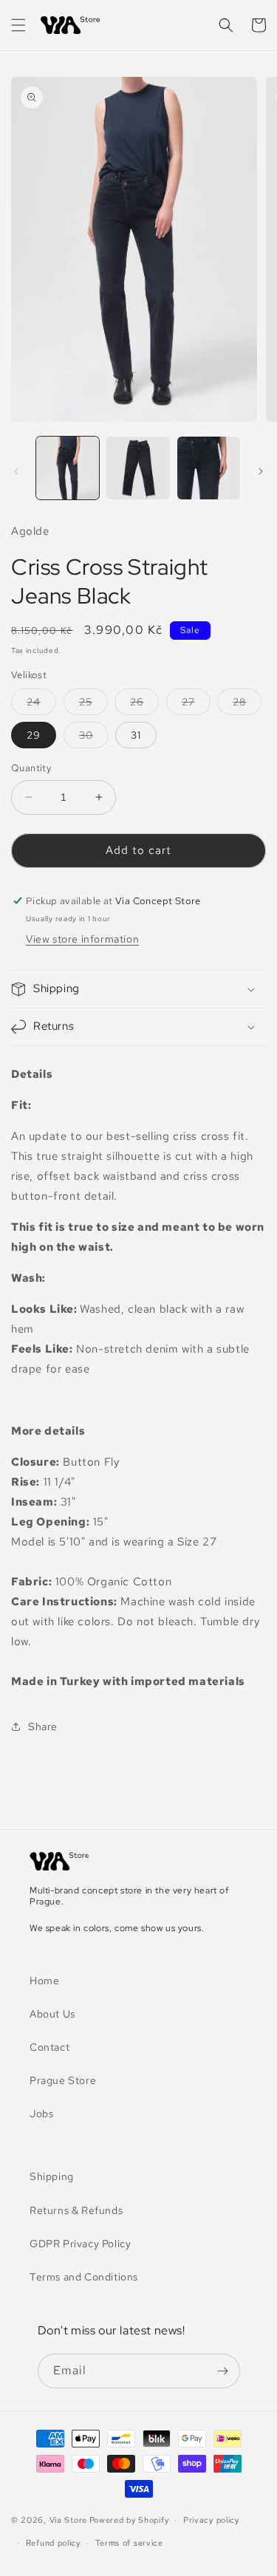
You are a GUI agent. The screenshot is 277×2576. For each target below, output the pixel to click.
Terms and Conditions (84, 2277)
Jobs (41, 2114)
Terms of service (129, 2543)
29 (34, 735)
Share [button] (43, 1726)
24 (41, 705)
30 (94, 738)
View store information (82, 939)
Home (44, 1981)
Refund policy (53, 2543)
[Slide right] (261, 471)
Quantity (31, 768)
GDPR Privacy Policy (80, 2244)
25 (93, 705)
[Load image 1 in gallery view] (68, 468)
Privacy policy (211, 2520)
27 (196, 705)
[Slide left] (16, 471)
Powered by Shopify (129, 2520)
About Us (52, 2014)
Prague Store (63, 2080)
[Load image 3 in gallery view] (209, 468)
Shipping (52, 2176)
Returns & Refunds (76, 2210)
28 (247, 705)
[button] (18, 25)
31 (136, 735)
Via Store (68, 2520)
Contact (49, 2047)
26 (144, 705)
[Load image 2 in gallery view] (138, 468)
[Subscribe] (223, 2371)
